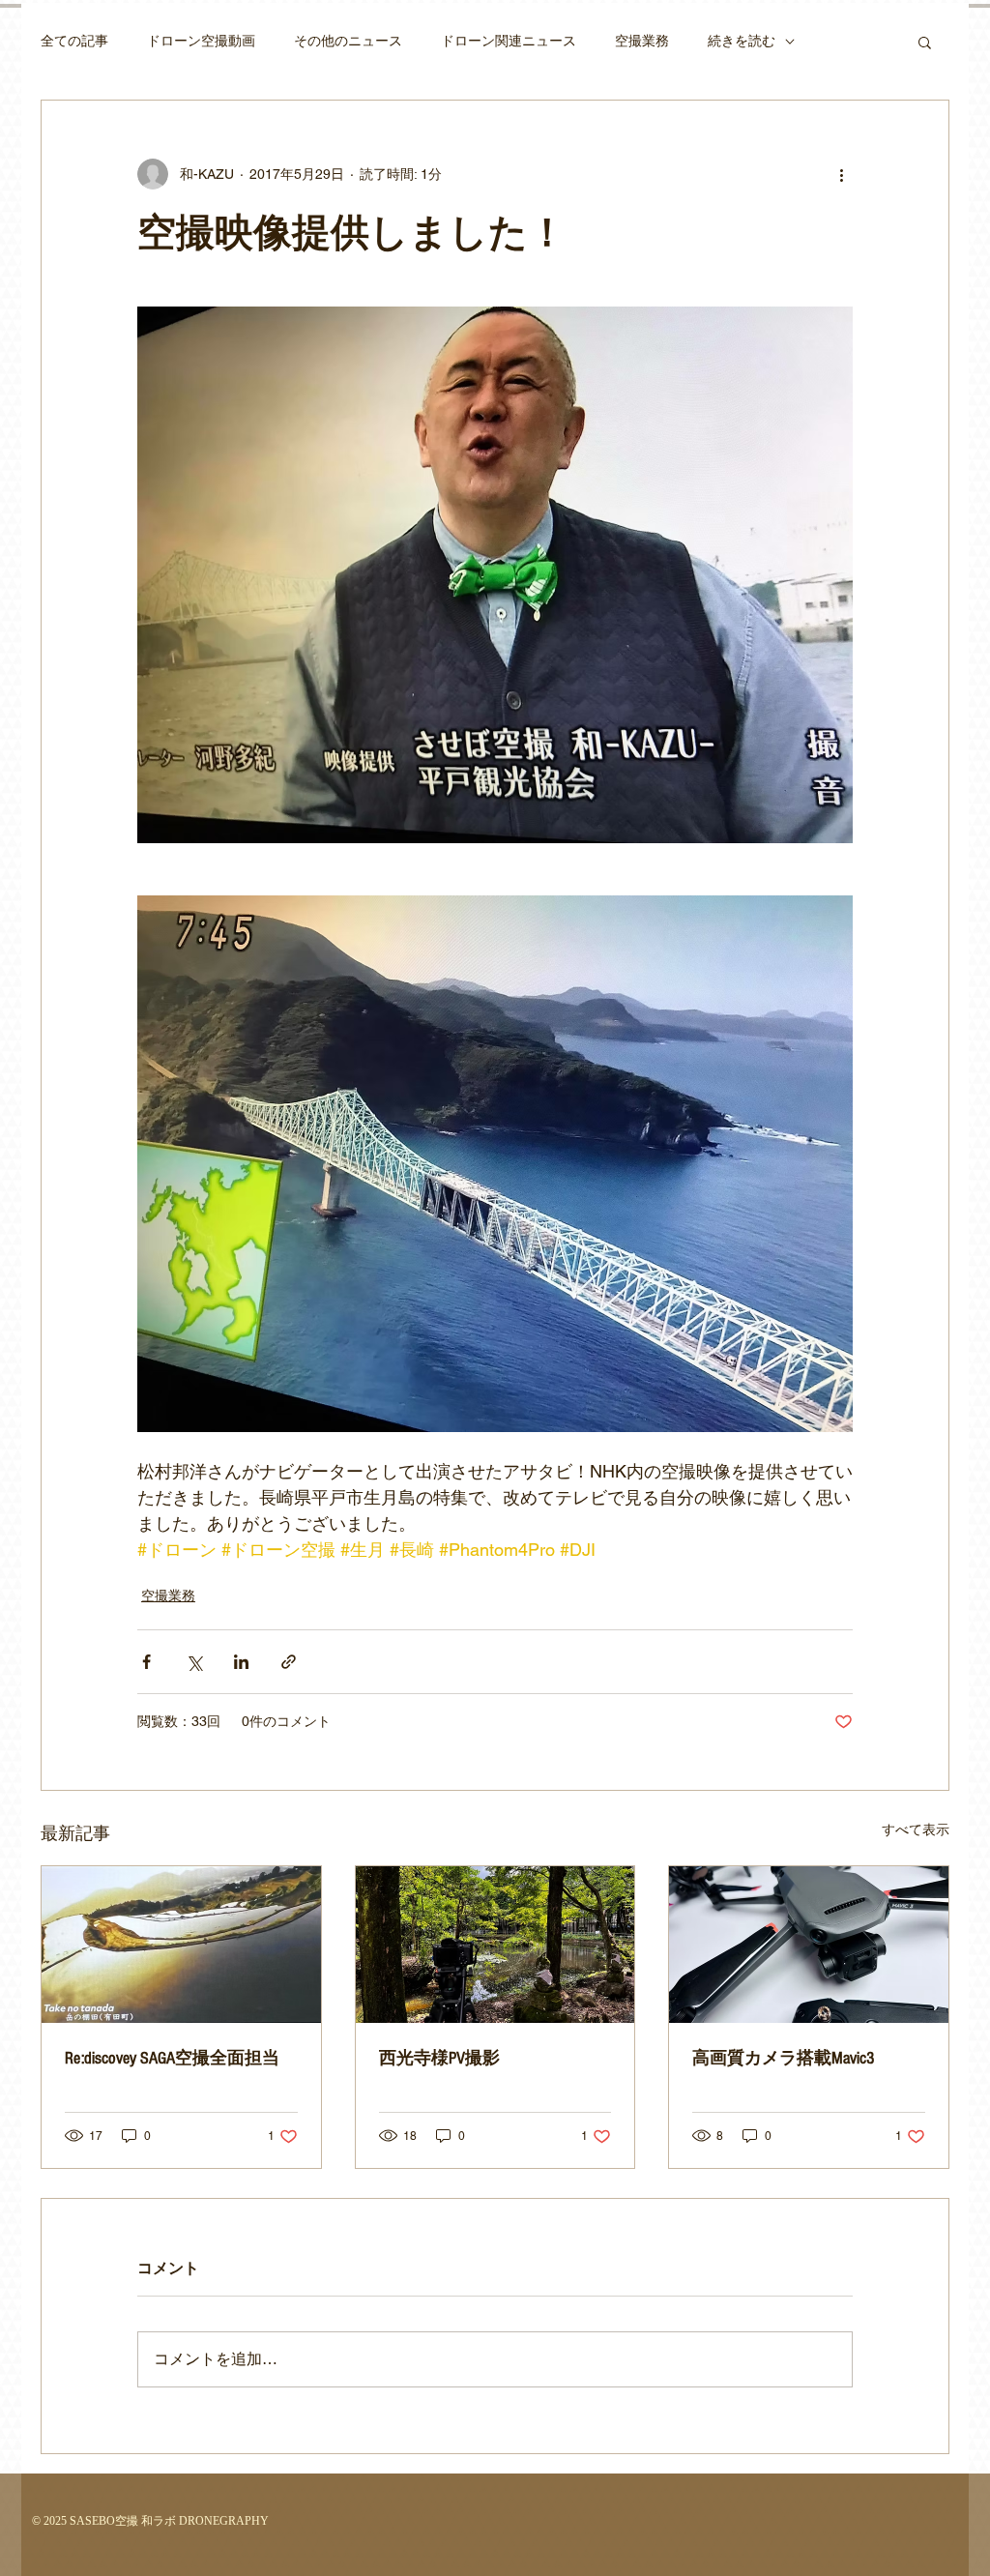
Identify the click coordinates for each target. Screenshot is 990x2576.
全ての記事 (74, 41)
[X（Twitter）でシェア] (194, 1662)
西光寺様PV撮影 (439, 2058)
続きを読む (742, 41)
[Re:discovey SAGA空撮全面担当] (181, 1945)
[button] (925, 42)
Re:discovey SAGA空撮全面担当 (172, 2058)
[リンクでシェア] (289, 1662)
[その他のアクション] (841, 174)
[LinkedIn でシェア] (241, 1662)
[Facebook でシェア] (146, 1662)
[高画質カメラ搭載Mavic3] (809, 1945)
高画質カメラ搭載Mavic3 (783, 2058)
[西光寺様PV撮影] (495, 1945)
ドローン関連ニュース (509, 41)
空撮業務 (642, 41)
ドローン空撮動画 (201, 41)
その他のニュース (348, 41)
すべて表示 (916, 1830)
